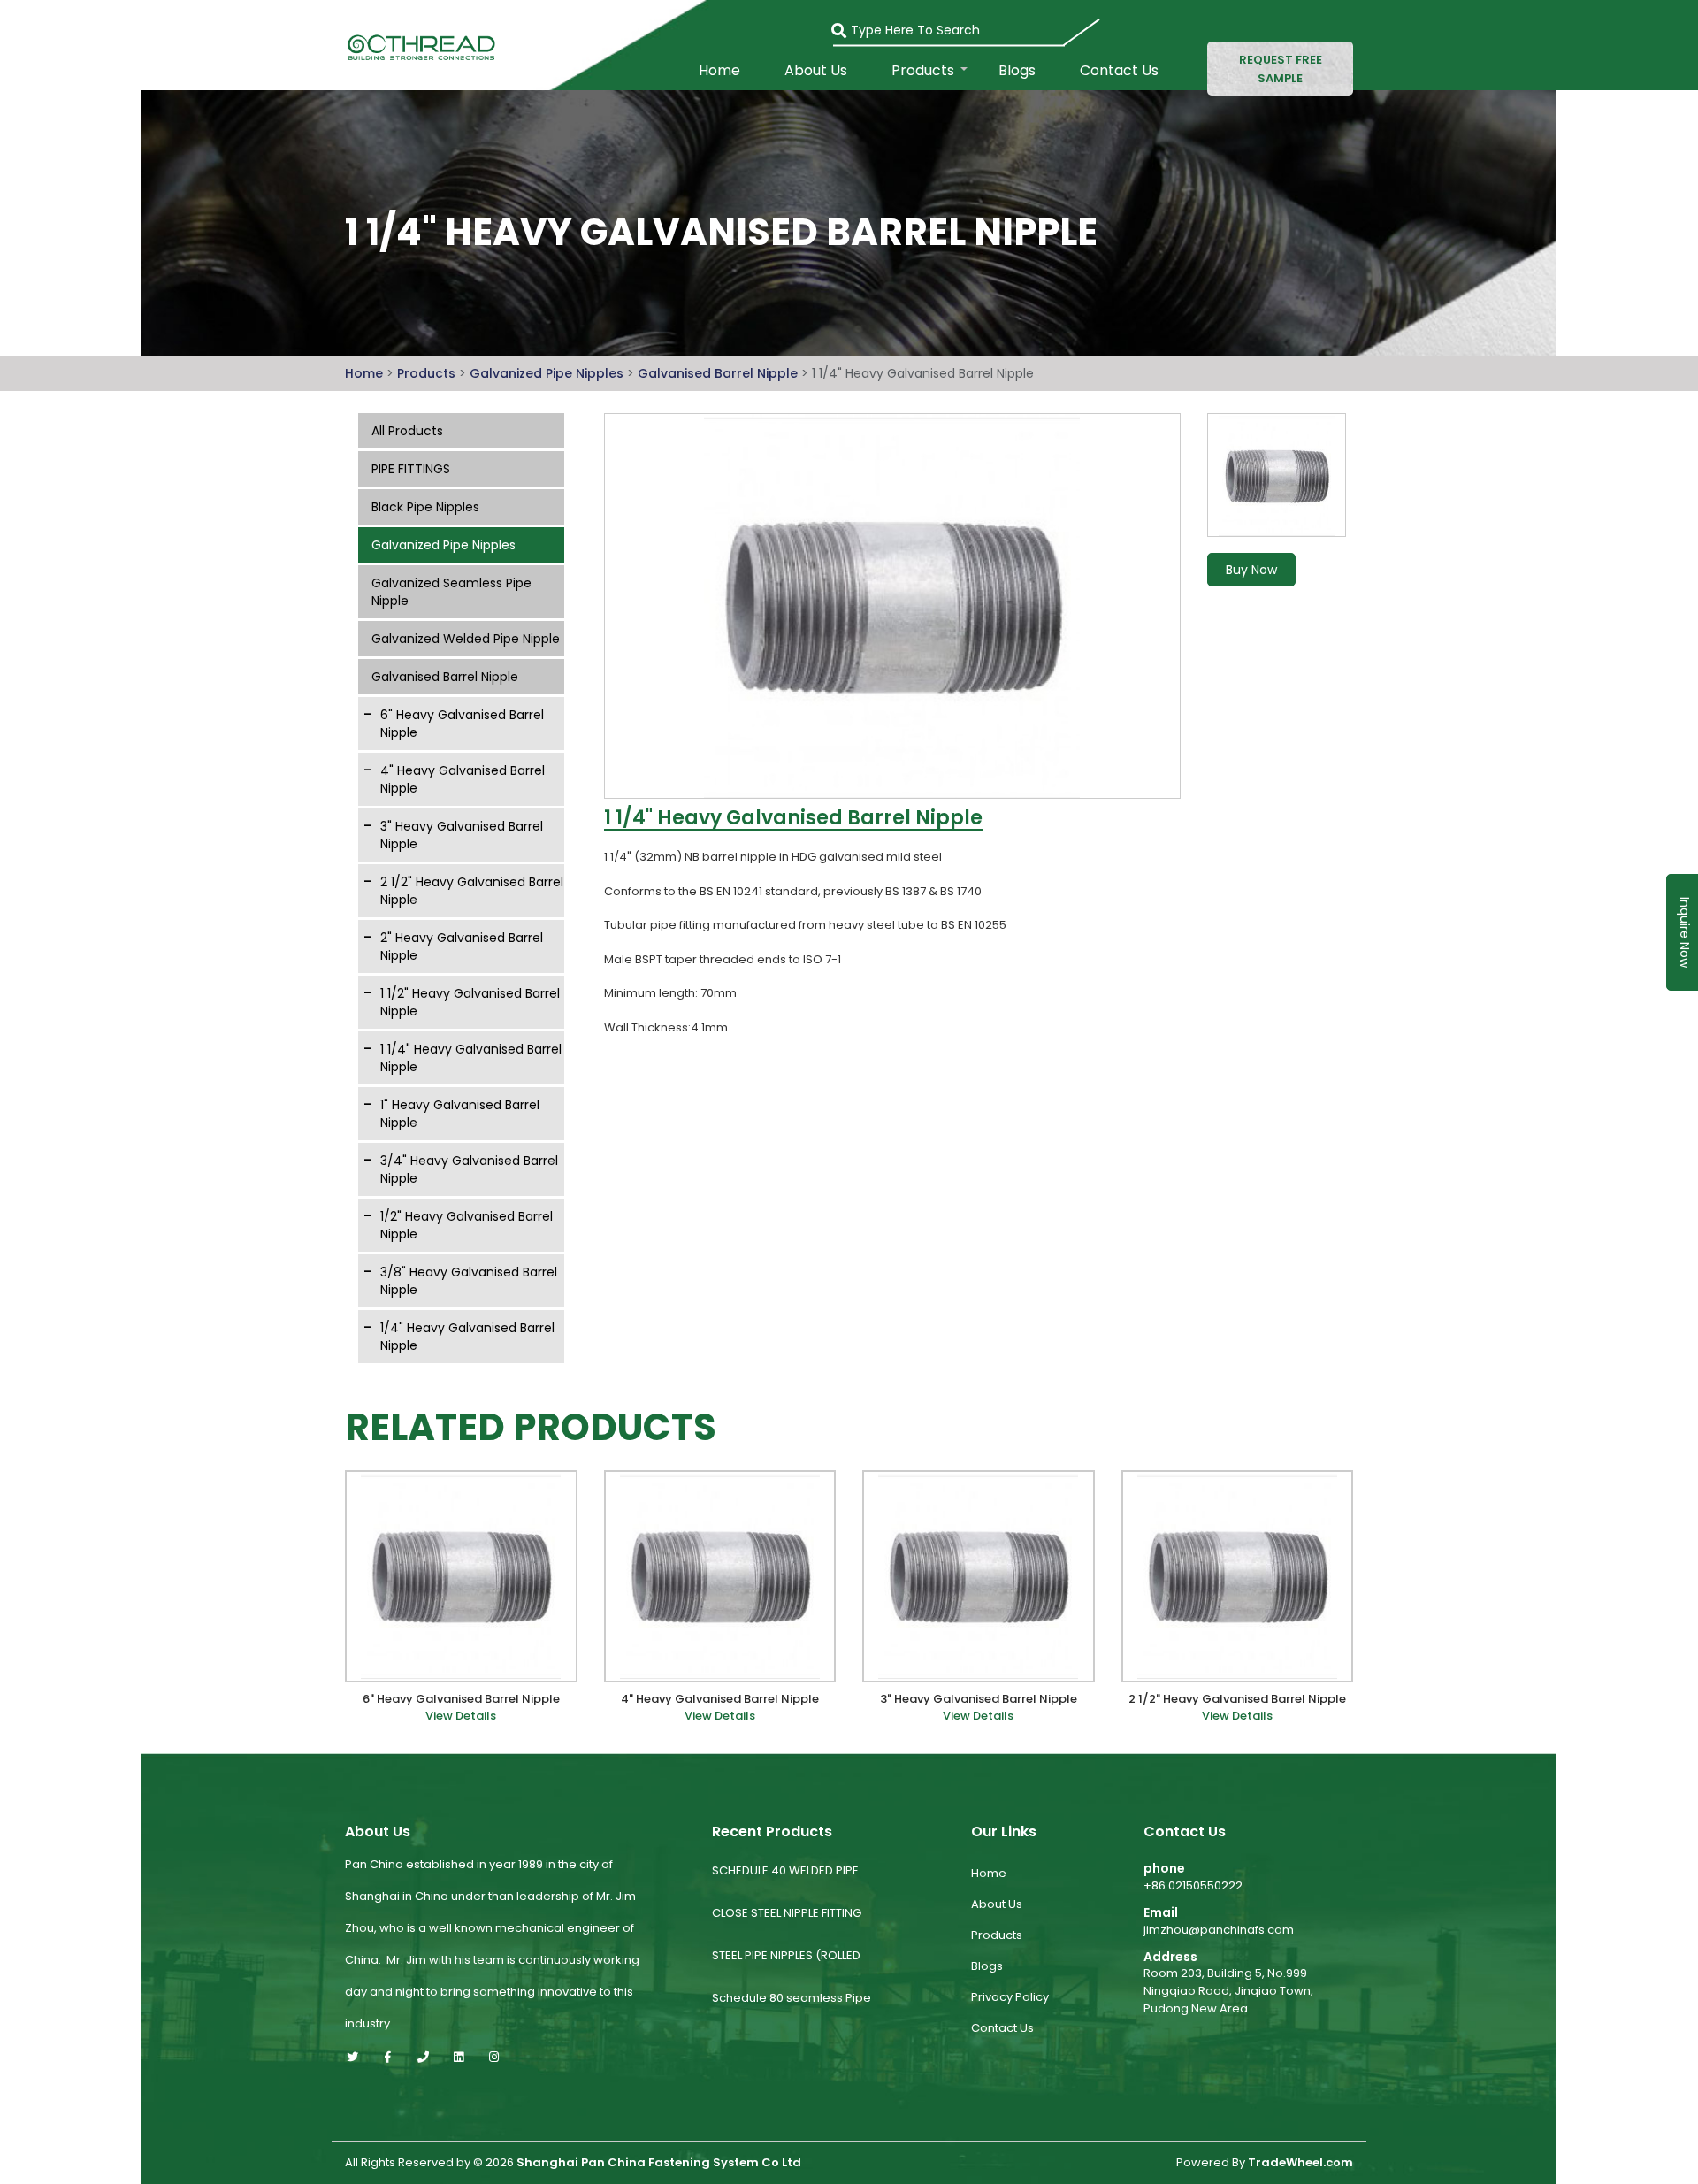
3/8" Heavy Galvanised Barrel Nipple (469, 1281)
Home (719, 71)
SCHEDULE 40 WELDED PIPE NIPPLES (785, 1885)
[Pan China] (418, 46)
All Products (407, 431)
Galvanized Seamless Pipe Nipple (451, 592)
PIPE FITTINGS (411, 469)
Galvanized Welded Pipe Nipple (466, 639)
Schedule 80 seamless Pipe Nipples (792, 2012)
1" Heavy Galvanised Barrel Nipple (460, 1114)
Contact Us (1119, 71)
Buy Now (1251, 570)
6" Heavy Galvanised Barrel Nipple (462, 724)
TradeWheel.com (1300, 2163)
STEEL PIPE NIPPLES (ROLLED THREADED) (786, 1969)
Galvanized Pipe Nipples (548, 373)
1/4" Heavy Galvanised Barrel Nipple (467, 1337)
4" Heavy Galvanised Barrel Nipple (463, 779)
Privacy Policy (1010, 1997)
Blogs (1017, 71)
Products (923, 71)
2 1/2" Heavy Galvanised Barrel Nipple (472, 891)
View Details (461, 1716)
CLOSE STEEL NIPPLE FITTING (787, 1913)
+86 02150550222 (1193, 1885)
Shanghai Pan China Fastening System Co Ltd (659, 2163)
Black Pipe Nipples (425, 507)
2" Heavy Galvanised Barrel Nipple (462, 946)
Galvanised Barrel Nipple (719, 373)
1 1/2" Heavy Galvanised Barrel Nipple (470, 1002)
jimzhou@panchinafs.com (1219, 1930)
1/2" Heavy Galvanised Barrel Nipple (467, 1225)
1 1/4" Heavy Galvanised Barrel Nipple (471, 1058)
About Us (816, 71)
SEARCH (848, 25)
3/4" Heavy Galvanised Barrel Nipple (469, 1169)
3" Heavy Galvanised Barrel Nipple (462, 835)
